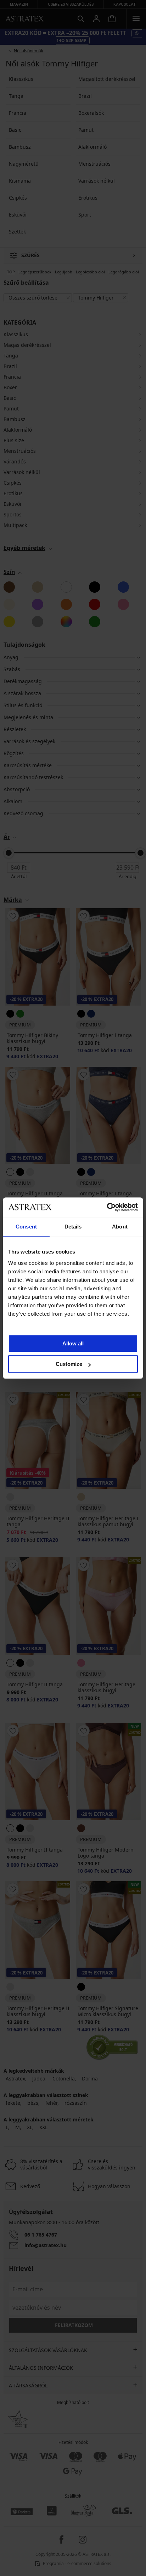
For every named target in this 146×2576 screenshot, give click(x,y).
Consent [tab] (26, 1227)
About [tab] (120, 1227)
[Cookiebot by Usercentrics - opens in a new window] (107, 1207)
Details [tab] (73, 1227)
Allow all (73, 1343)
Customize (69, 1364)
